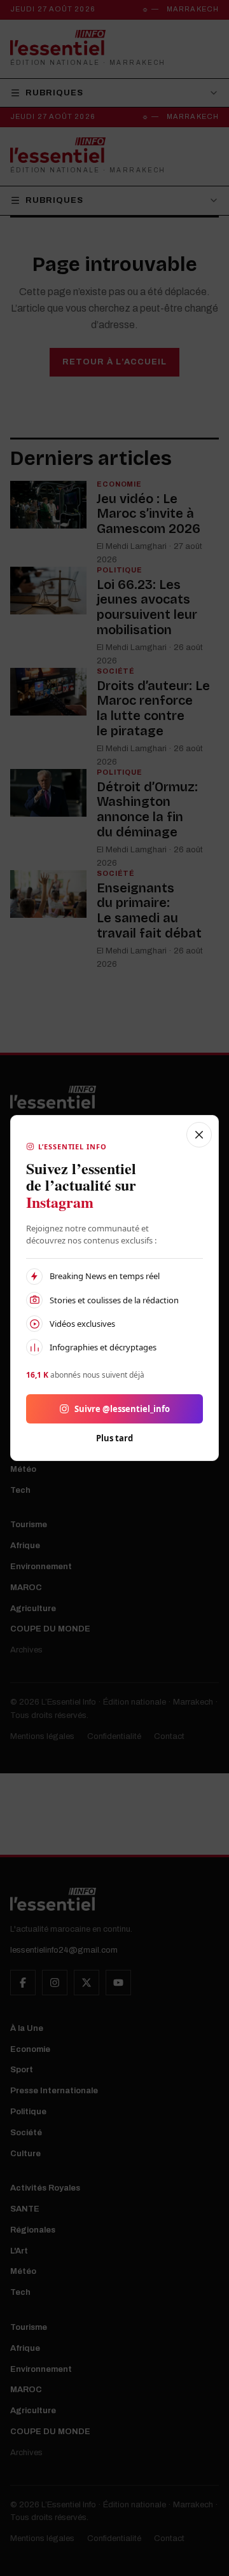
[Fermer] (199, 1135)
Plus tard (114, 1438)
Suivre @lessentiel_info (122, 1409)
